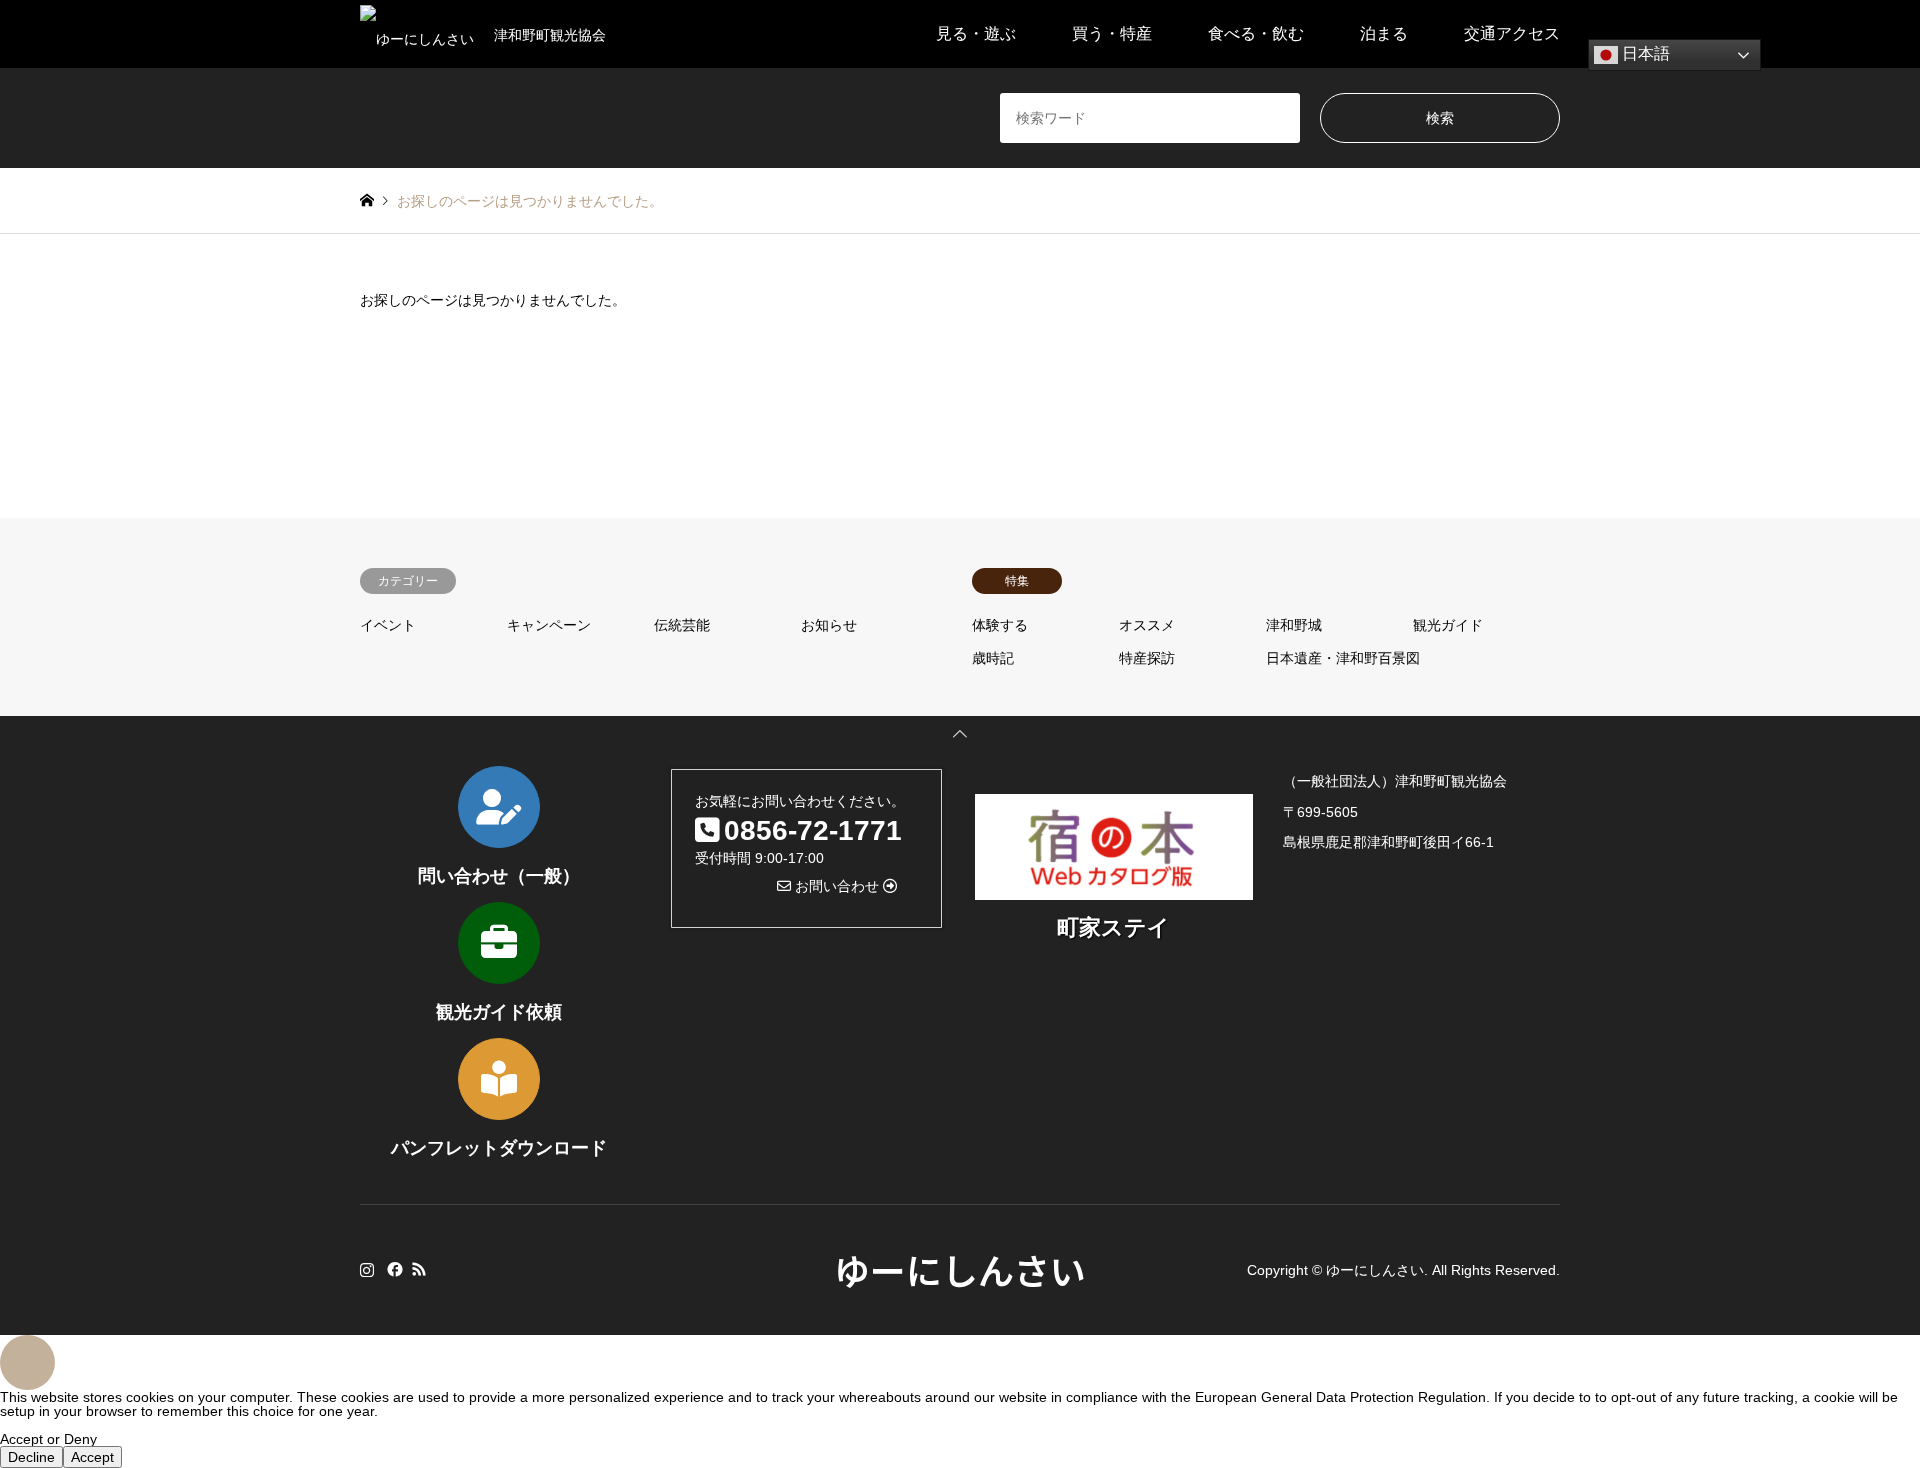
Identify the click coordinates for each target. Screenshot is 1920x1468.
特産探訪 (1147, 658)
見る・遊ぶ (976, 33)
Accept (92, 1457)
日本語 (1644, 53)
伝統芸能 (682, 625)
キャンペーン (549, 625)
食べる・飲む (1256, 33)
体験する (1000, 625)
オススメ (1147, 625)
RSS (419, 1269)
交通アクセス (1512, 33)
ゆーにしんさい (960, 1269)
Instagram (367, 1269)
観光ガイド (1448, 625)
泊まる (1384, 33)
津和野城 (1294, 625)
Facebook (393, 1269)
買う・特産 (1112, 33)
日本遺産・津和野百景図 (1343, 658)
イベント (388, 625)
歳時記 (993, 658)
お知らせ (829, 625)
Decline (31, 1457)
